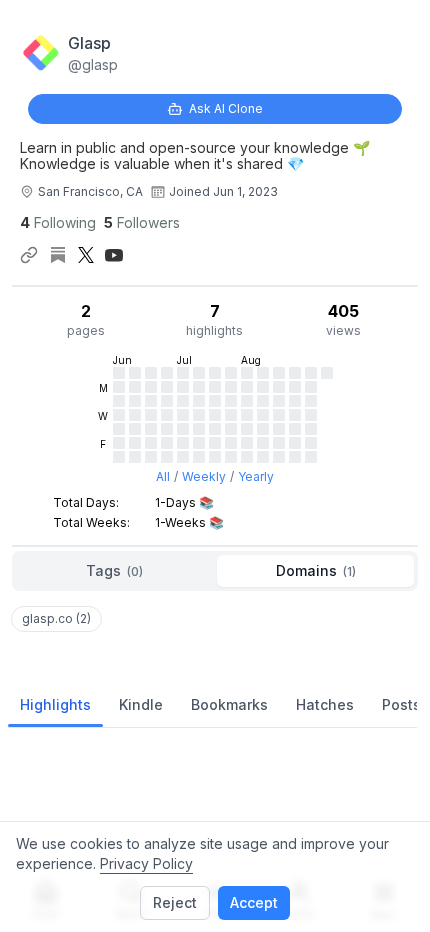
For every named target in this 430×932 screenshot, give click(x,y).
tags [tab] (114, 570)
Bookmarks (229, 704)
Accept (254, 902)
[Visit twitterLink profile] (86, 255)
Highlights (55, 704)
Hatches (325, 704)
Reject (175, 902)
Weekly (204, 476)
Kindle (141, 704)
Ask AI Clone (226, 108)
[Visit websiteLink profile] (29, 255)
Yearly (256, 476)
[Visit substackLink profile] (58, 255)
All (163, 476)
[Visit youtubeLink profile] (114, 255)
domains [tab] (316, 570)
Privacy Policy (146, 863)
